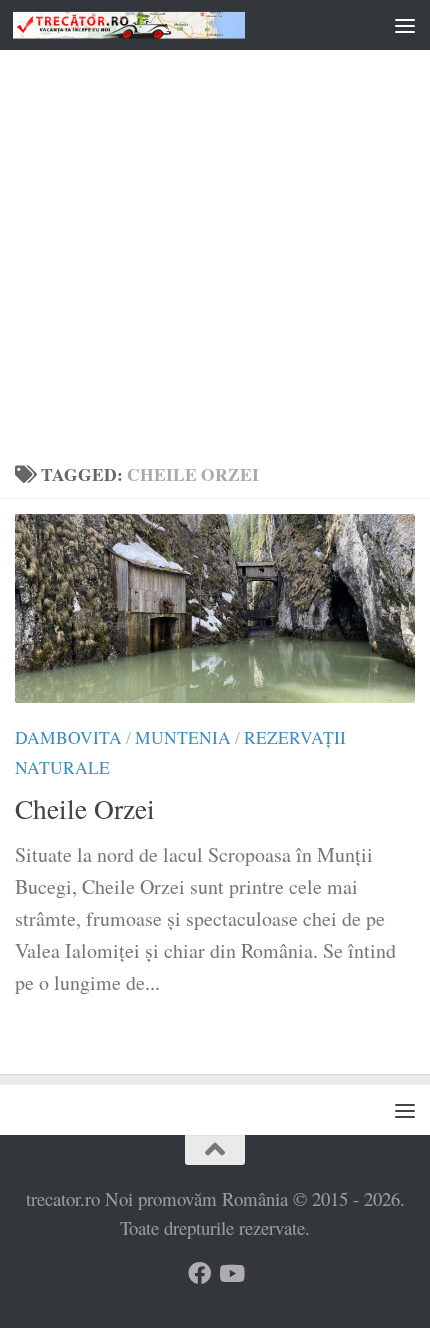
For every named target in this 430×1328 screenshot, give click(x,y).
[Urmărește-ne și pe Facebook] (199, 1273)
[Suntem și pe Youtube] (230, 1273)
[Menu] (405, 25)
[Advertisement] (215, 225)
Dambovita (68, 737)
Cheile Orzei (85, 808)
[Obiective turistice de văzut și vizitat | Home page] (168, 25)
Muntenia (183, 737)
